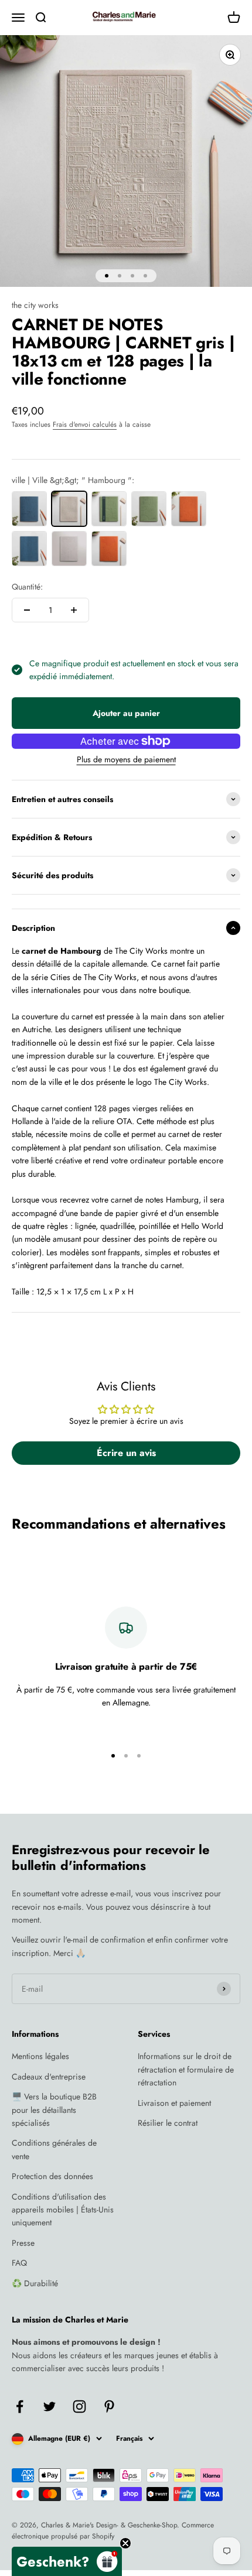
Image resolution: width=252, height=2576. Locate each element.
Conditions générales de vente (54, 2149)
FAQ (19, 2263)
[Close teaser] (125, 2543)
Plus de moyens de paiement (126, 759)
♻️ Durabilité (35, 2283)
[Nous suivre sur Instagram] (79, 2407)
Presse (23, 2243)
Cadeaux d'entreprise (49, 2077)
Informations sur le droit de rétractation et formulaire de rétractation (186, 2069)
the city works (35, 305)
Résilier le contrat (168, 2123)
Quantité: (27, 587)
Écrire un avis (126, 1453)
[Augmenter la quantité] (74, 610)
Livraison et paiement (174, 2103)
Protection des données (52, 2176)
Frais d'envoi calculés (85, 424)
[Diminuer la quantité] (27, 610)
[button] (67, 2561)
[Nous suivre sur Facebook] (20, 2407)
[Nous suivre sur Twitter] (50, 2407)
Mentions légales (40, 2056)
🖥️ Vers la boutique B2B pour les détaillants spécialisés (54, 2110)
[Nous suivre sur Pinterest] (109, 2407)
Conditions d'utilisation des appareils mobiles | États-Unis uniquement (63, 2210)
